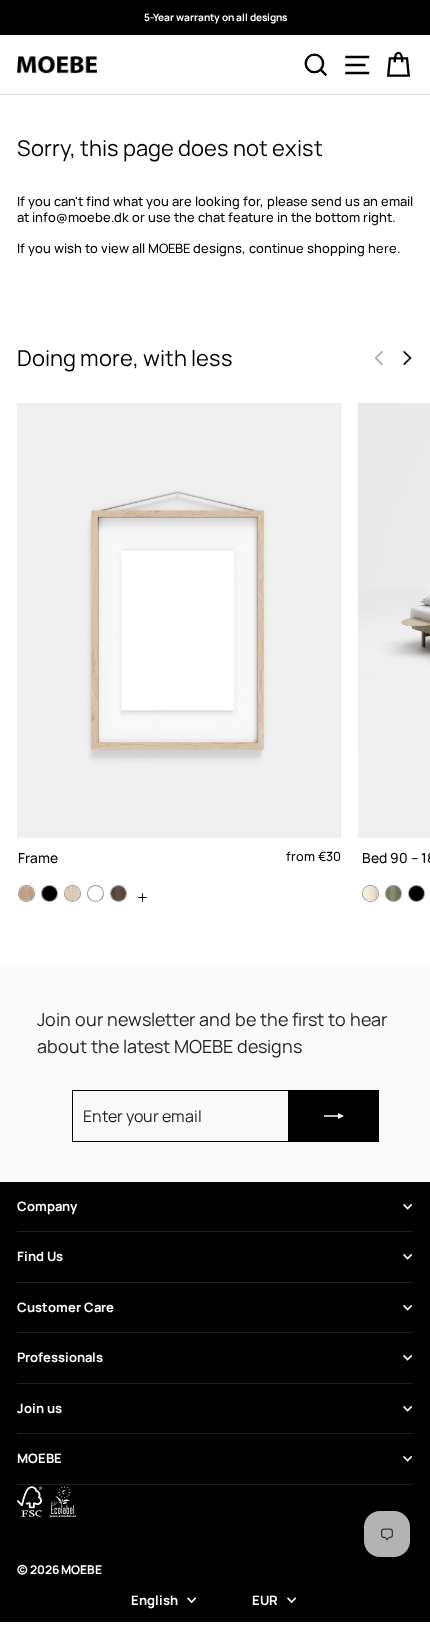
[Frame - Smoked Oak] (118, 893)
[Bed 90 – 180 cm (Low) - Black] (416, 893)
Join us (39, 1408)
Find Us (40, 1256)
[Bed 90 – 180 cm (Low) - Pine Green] (393, 893)
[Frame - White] (95, 893)
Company (47, 1206)
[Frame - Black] (49, 893)
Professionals (60, 1357)
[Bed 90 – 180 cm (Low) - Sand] (370, 893)
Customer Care (65, 1307)
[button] (407, 358)
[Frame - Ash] (72, 893)
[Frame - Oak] (26, 893)
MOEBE (39, 1458)
